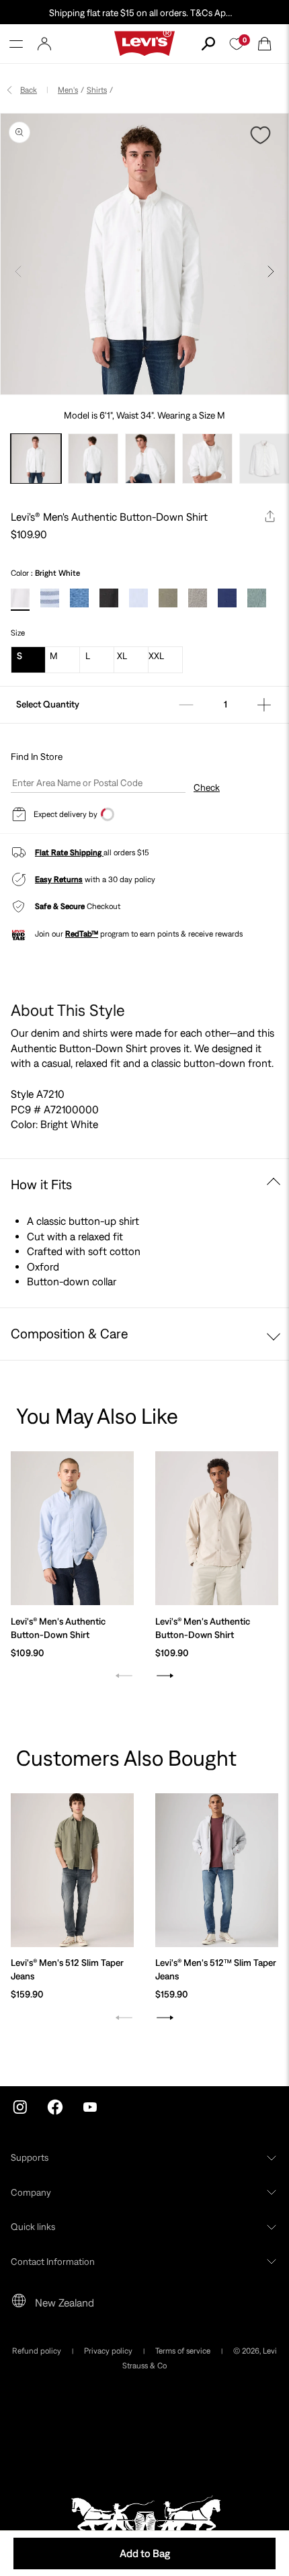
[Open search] (208, 44)
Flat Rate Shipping (69, 853)
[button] (16, 44)
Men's (68, 90)
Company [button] (31, 2192)
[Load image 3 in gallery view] (150, 459)
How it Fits (41, 1184)
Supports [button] (30, 2157)
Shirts (97, 90)
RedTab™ (82, 934)
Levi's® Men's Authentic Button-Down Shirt (58, 1628)
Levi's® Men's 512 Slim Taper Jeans (67, 1969)
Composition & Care (70, 1333)
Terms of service (183, 2351)
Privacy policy (108, 2351)
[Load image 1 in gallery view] (36, 459)
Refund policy (37, 2351)
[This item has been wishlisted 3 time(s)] (262, 135)
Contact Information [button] (53, 2262)
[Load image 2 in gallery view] (93, 459)
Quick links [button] (33, 2227)
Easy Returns (59, 879)
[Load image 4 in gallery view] (207, 459)
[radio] (20, 601)
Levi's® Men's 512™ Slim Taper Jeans (216, 1969)
